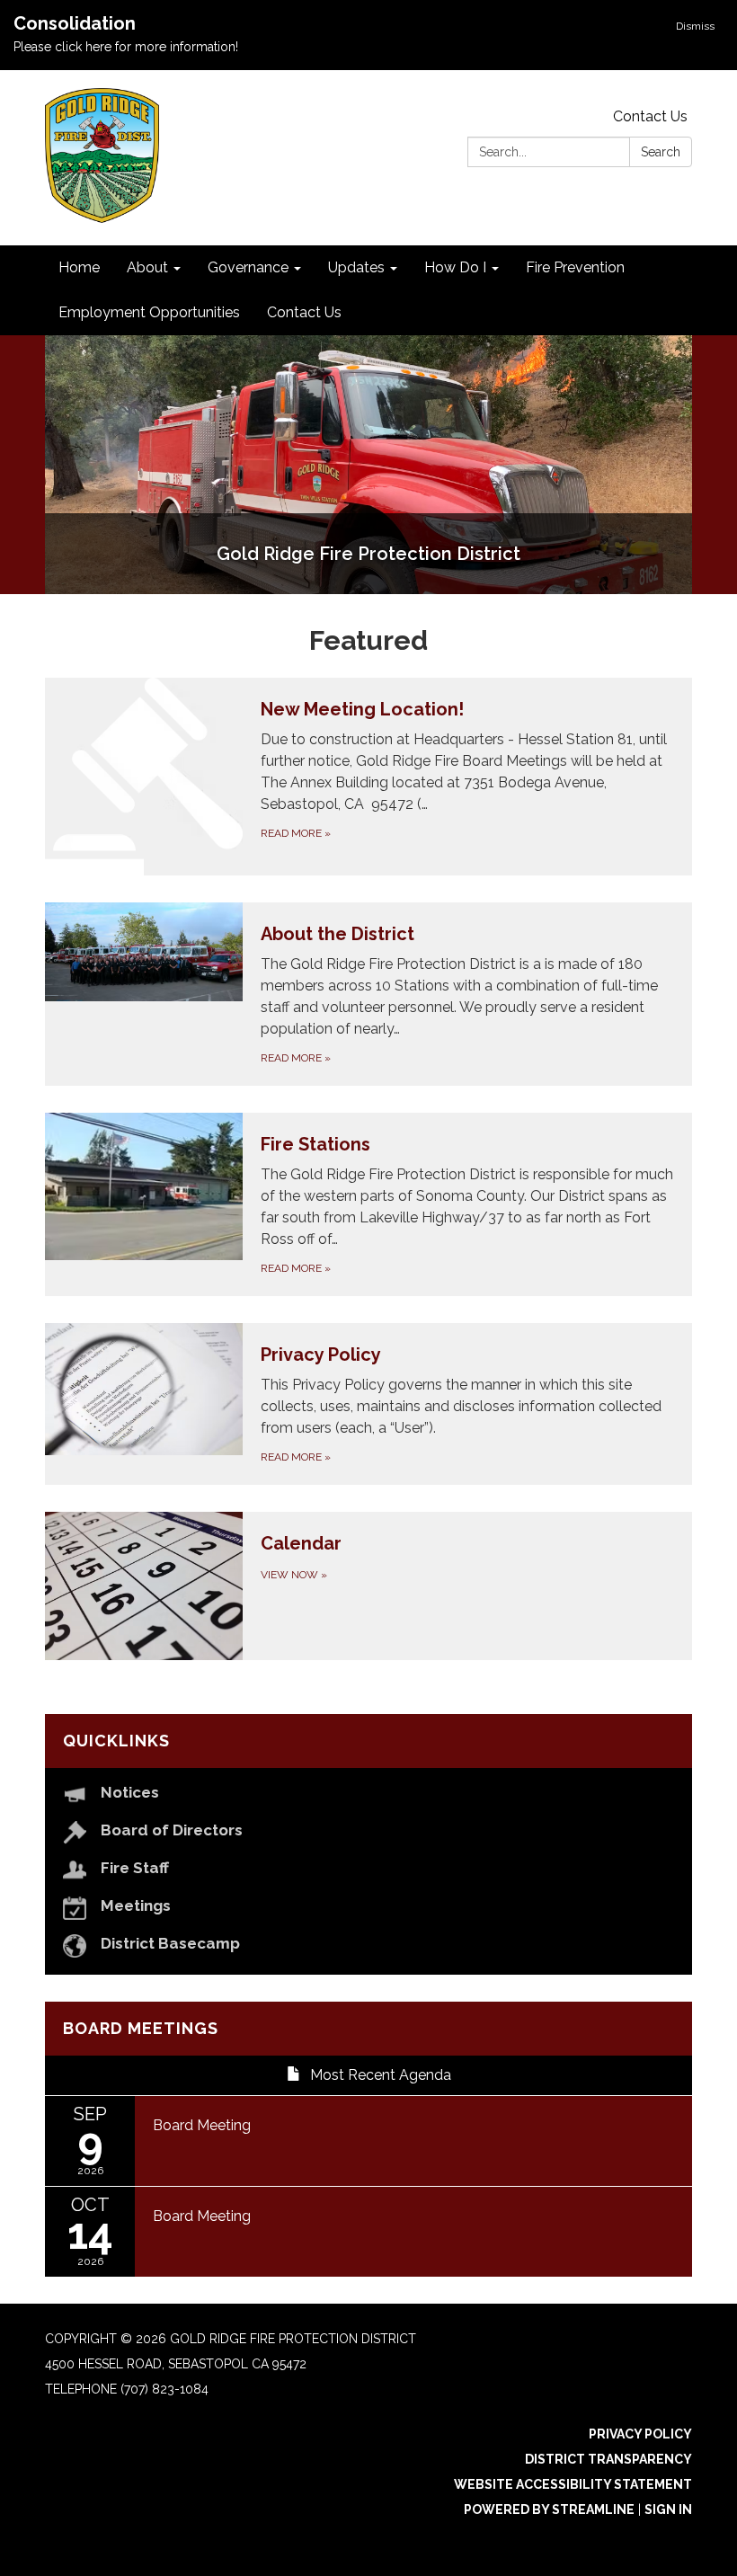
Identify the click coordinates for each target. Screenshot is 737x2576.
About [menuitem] (147, 267)
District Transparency (608, 2459)
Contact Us (650, 116)
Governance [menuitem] (248, 267)
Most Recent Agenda (381, 2075)
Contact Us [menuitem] (304, 312)
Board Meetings (141, 2028)
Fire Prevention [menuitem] (575, 267)
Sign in (668, 2509)
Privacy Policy (640, 2434)
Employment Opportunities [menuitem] (149, 312)
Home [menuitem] (79, 267)
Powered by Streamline (549, 2509)
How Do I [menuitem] (455, 267)
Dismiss (695, 26)
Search (661, 152)
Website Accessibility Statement (573, 2484)
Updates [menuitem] (356, 267)
